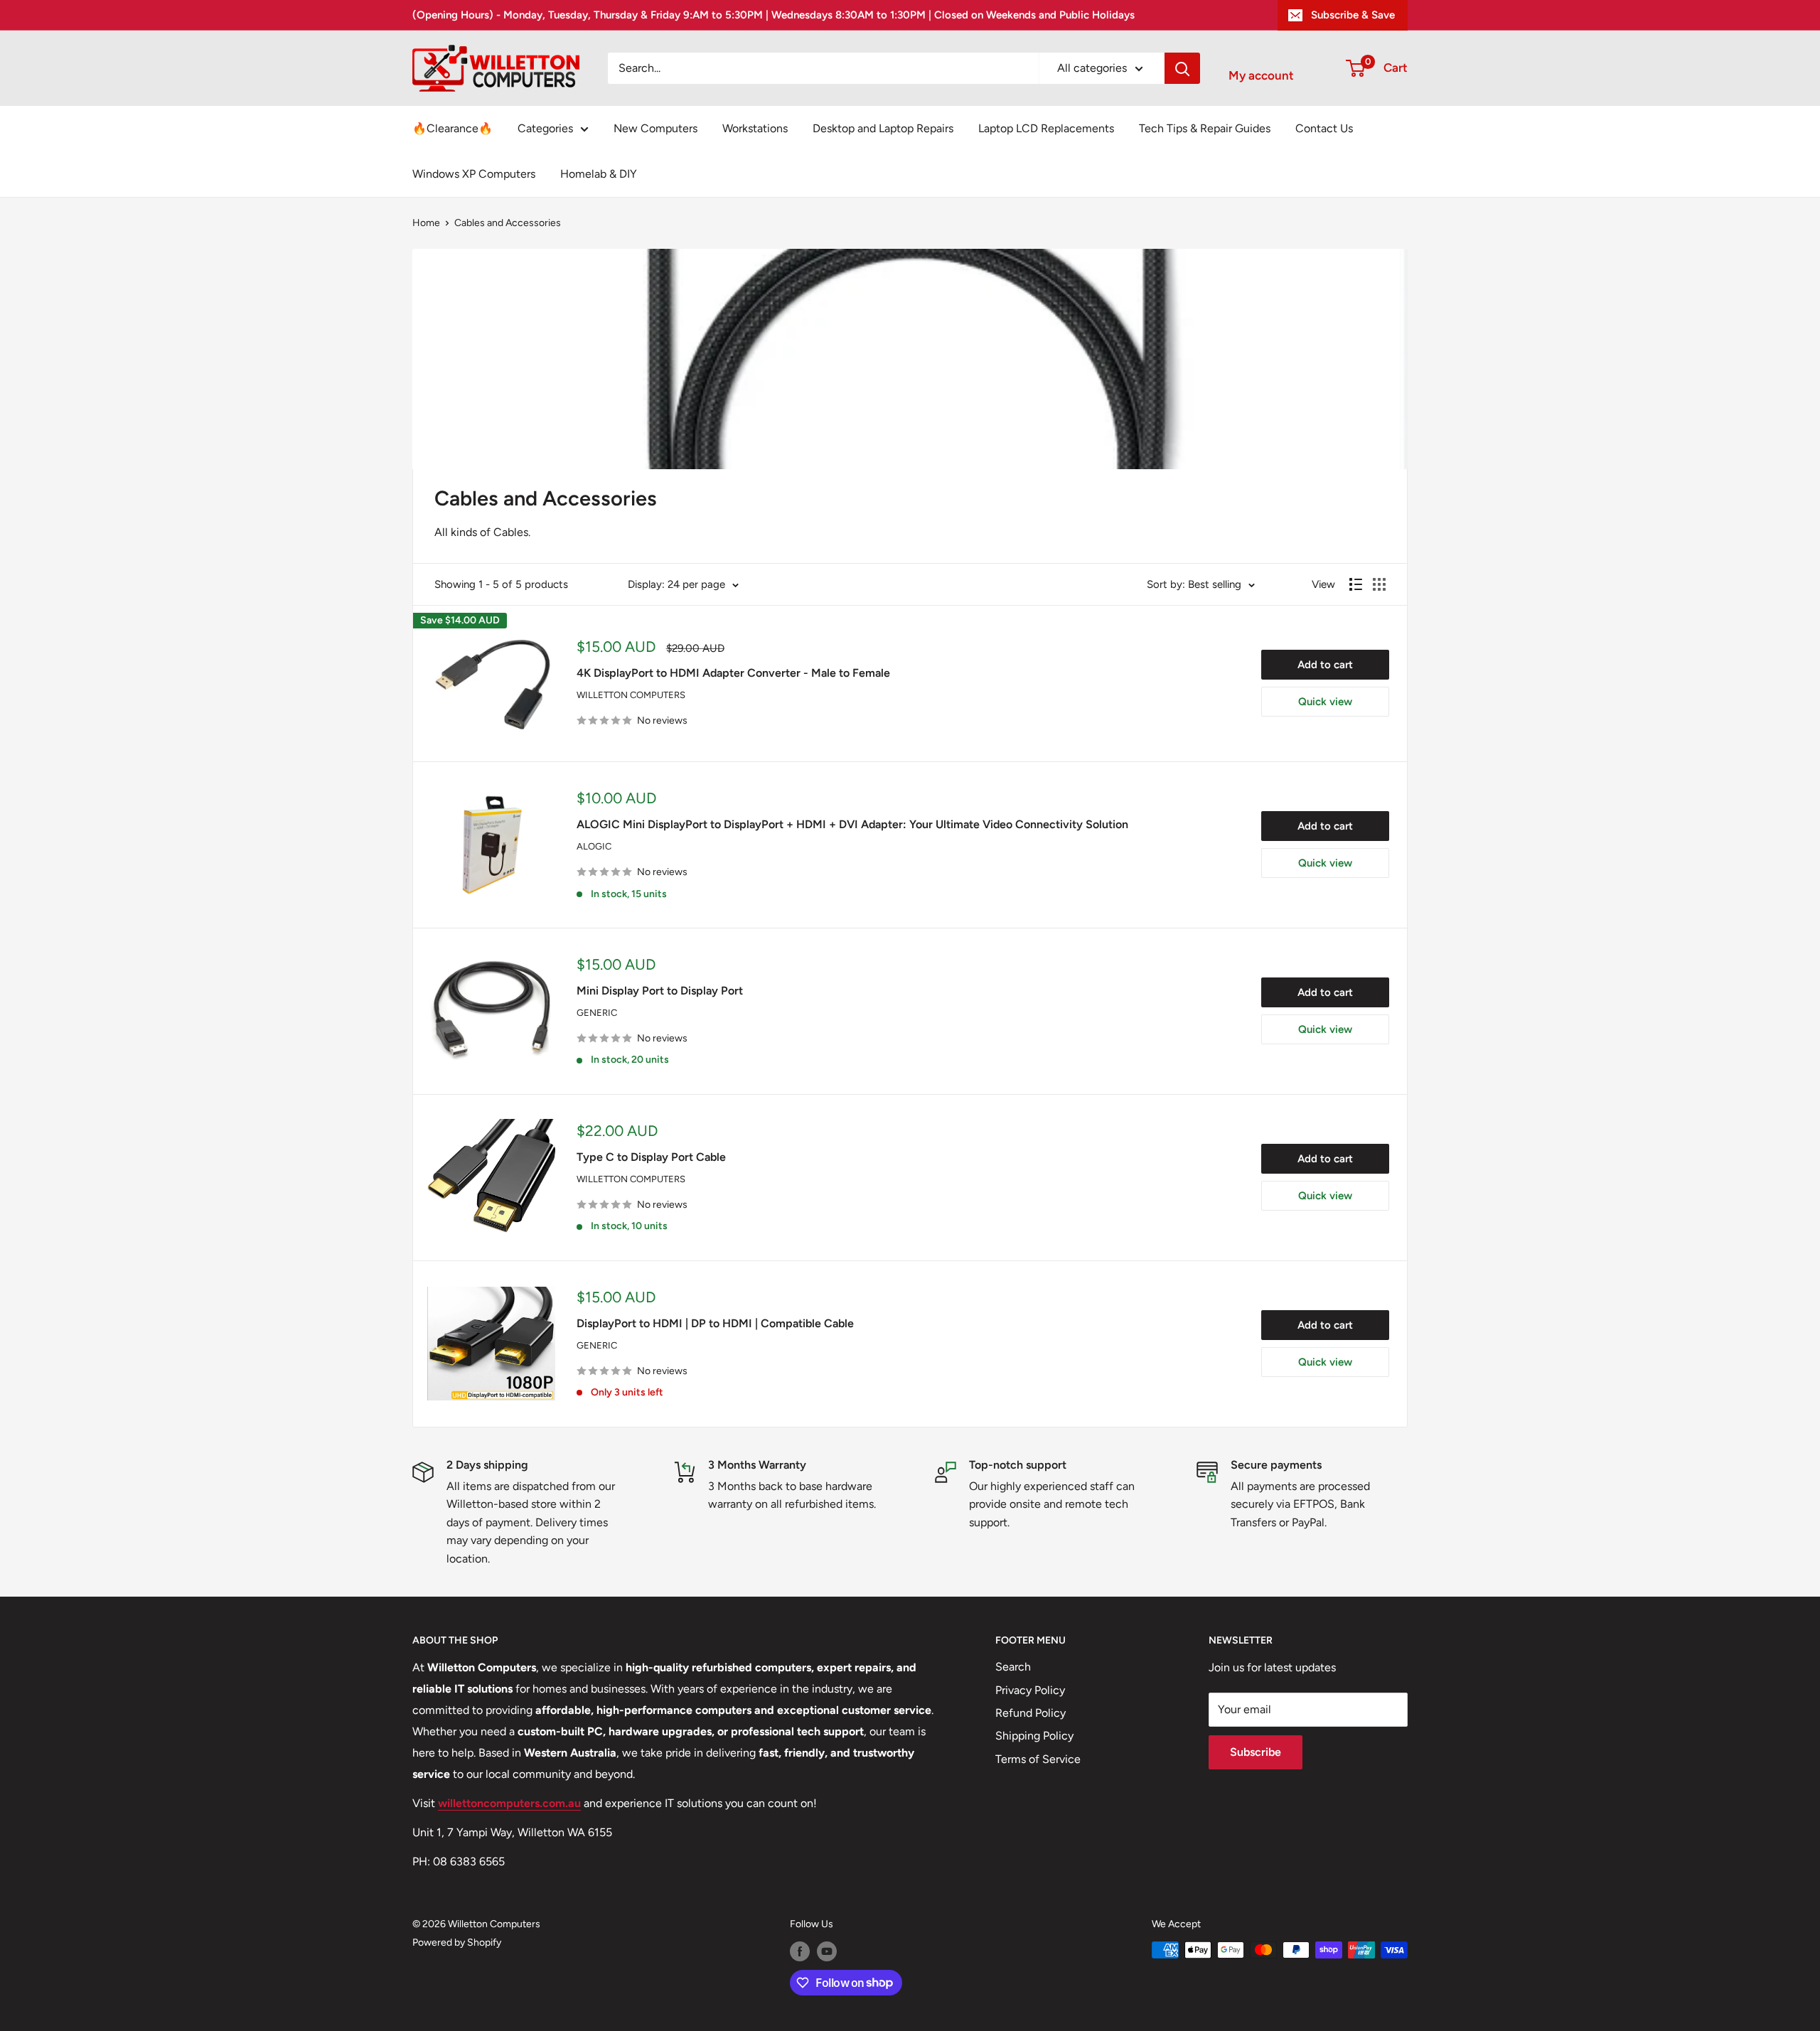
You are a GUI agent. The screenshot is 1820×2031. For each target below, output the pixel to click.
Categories (545, 128)
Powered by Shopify (457, 1942)
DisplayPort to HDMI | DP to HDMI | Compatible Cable (715, 1323)
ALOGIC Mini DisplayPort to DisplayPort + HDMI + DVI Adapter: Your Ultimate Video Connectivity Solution (852, 824)
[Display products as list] (1356, 584)
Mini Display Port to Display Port (660, 991)
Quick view (1325, 702)
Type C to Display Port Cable (651, 1157)
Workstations (755, 128)
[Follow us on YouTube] (827, 1951)
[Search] (1182, 68)
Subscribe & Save (1353, 15)
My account (1261, 75)
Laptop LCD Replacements (1046, 128)
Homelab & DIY (599, 174)
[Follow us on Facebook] (800, 1951)
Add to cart (1325, 665)
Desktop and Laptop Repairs (883, 128)
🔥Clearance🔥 (453, 128)
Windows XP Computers (474, 174)
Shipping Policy (1034, 1736)
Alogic (594, 846)
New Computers (655, 128)
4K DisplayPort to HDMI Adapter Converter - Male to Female (733, 673)
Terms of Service (1038, 1759)
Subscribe (1256, 1752)
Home (426, 223)
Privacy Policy (1030, 1690)
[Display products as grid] (1379, 584)
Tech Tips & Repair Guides (1205, 128)
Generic (597, 1013)
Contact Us (1324, 128)
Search (1013, 1667)
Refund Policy (1031, 1713)
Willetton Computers (631, 695)
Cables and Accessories (508, 223)
